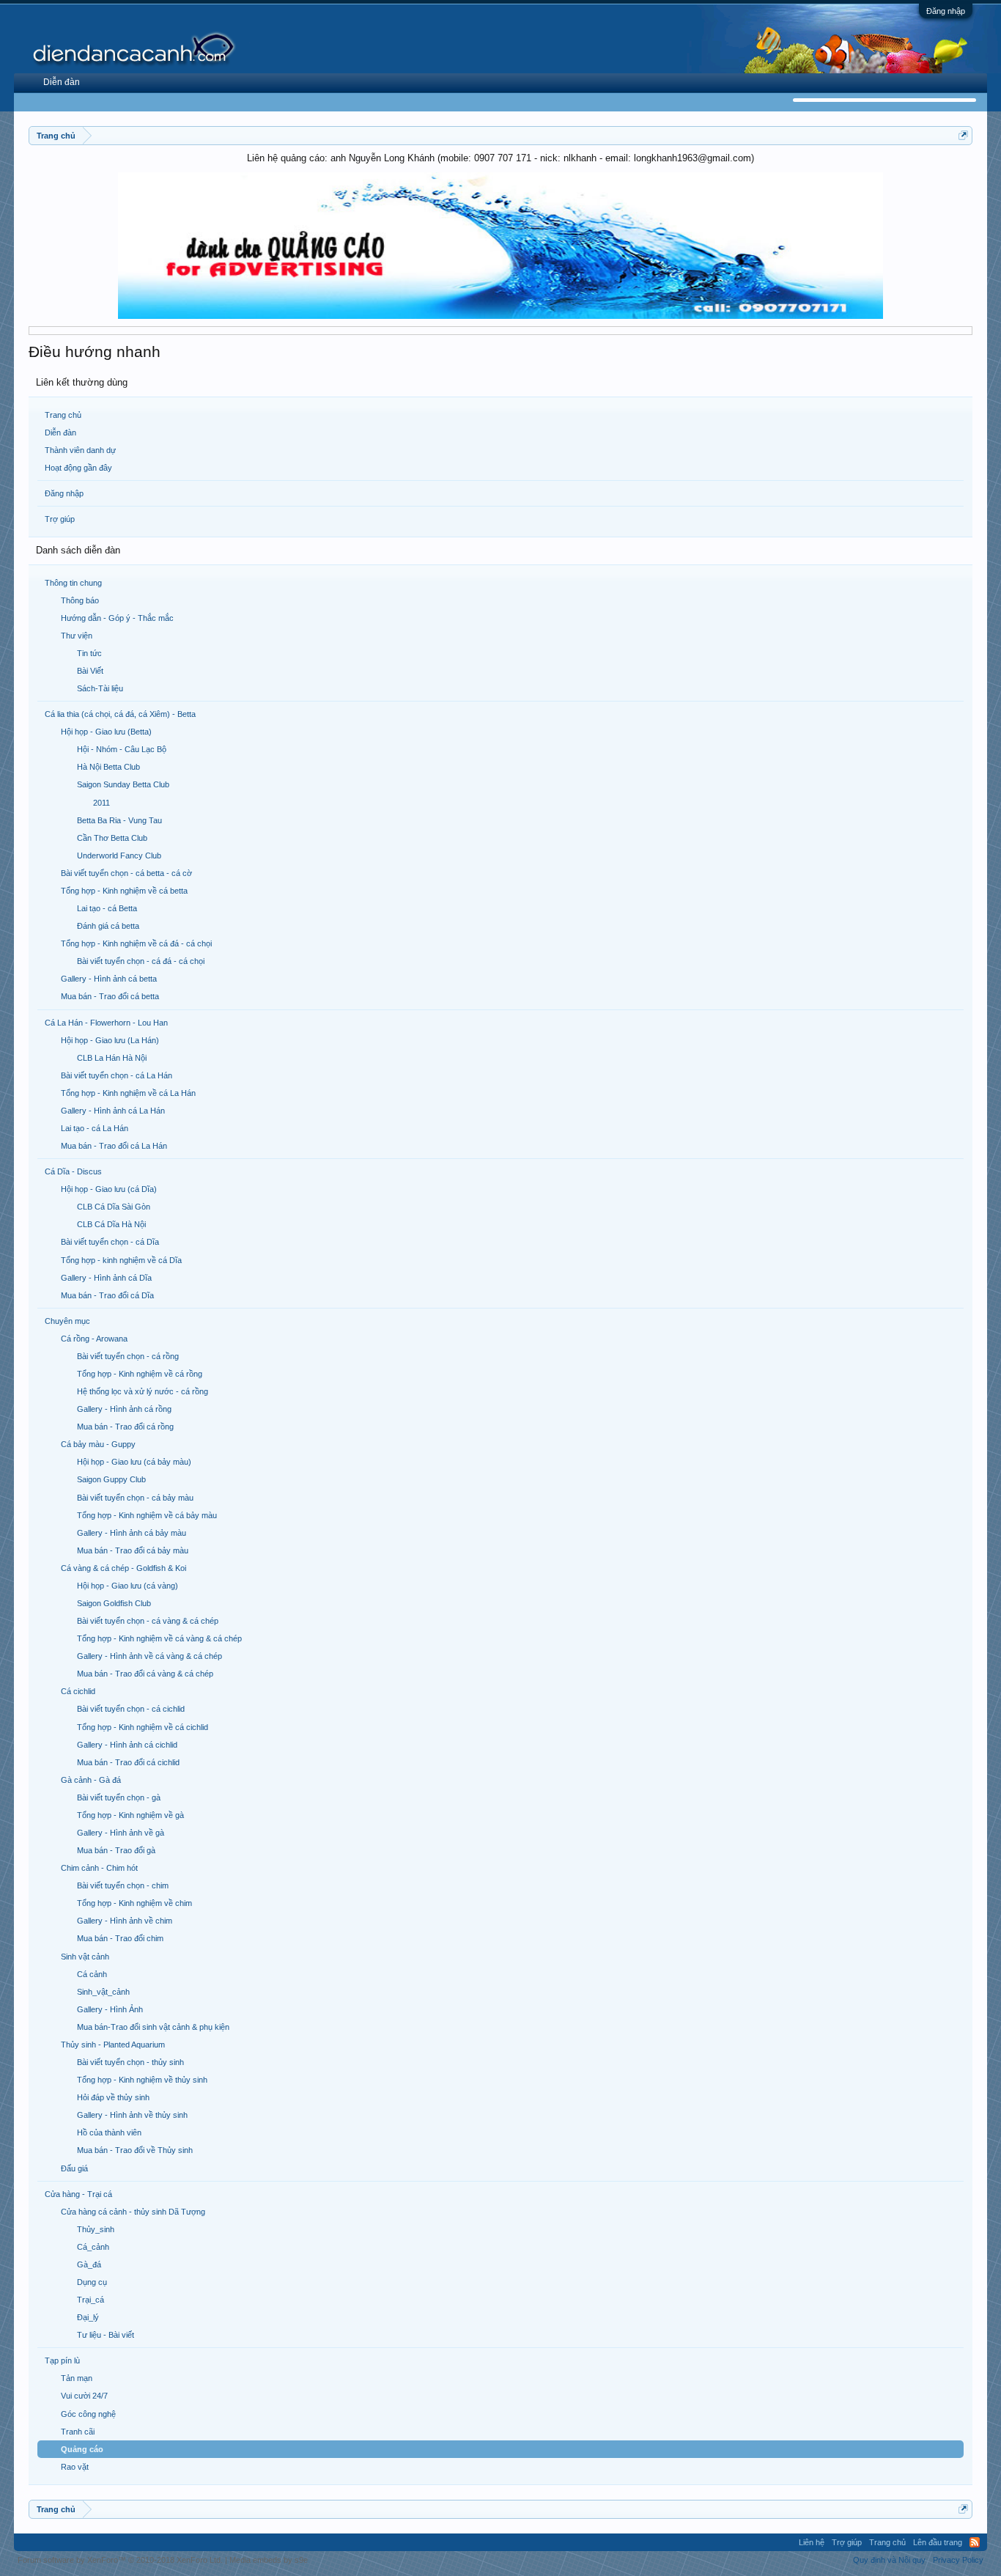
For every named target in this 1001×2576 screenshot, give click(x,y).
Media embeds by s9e (269, 2560)
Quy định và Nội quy (889, 2560)
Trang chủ (63, 415)
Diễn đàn (60, 433)
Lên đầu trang (938, 2542)
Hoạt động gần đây (78, 468)
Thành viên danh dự (80, 450)
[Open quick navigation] (963, 135)
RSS (975, 2542)
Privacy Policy (958, 2560)
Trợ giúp (60, 519)
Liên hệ (812, 2542)
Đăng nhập (946, 11)
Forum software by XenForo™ (120, 2560)
